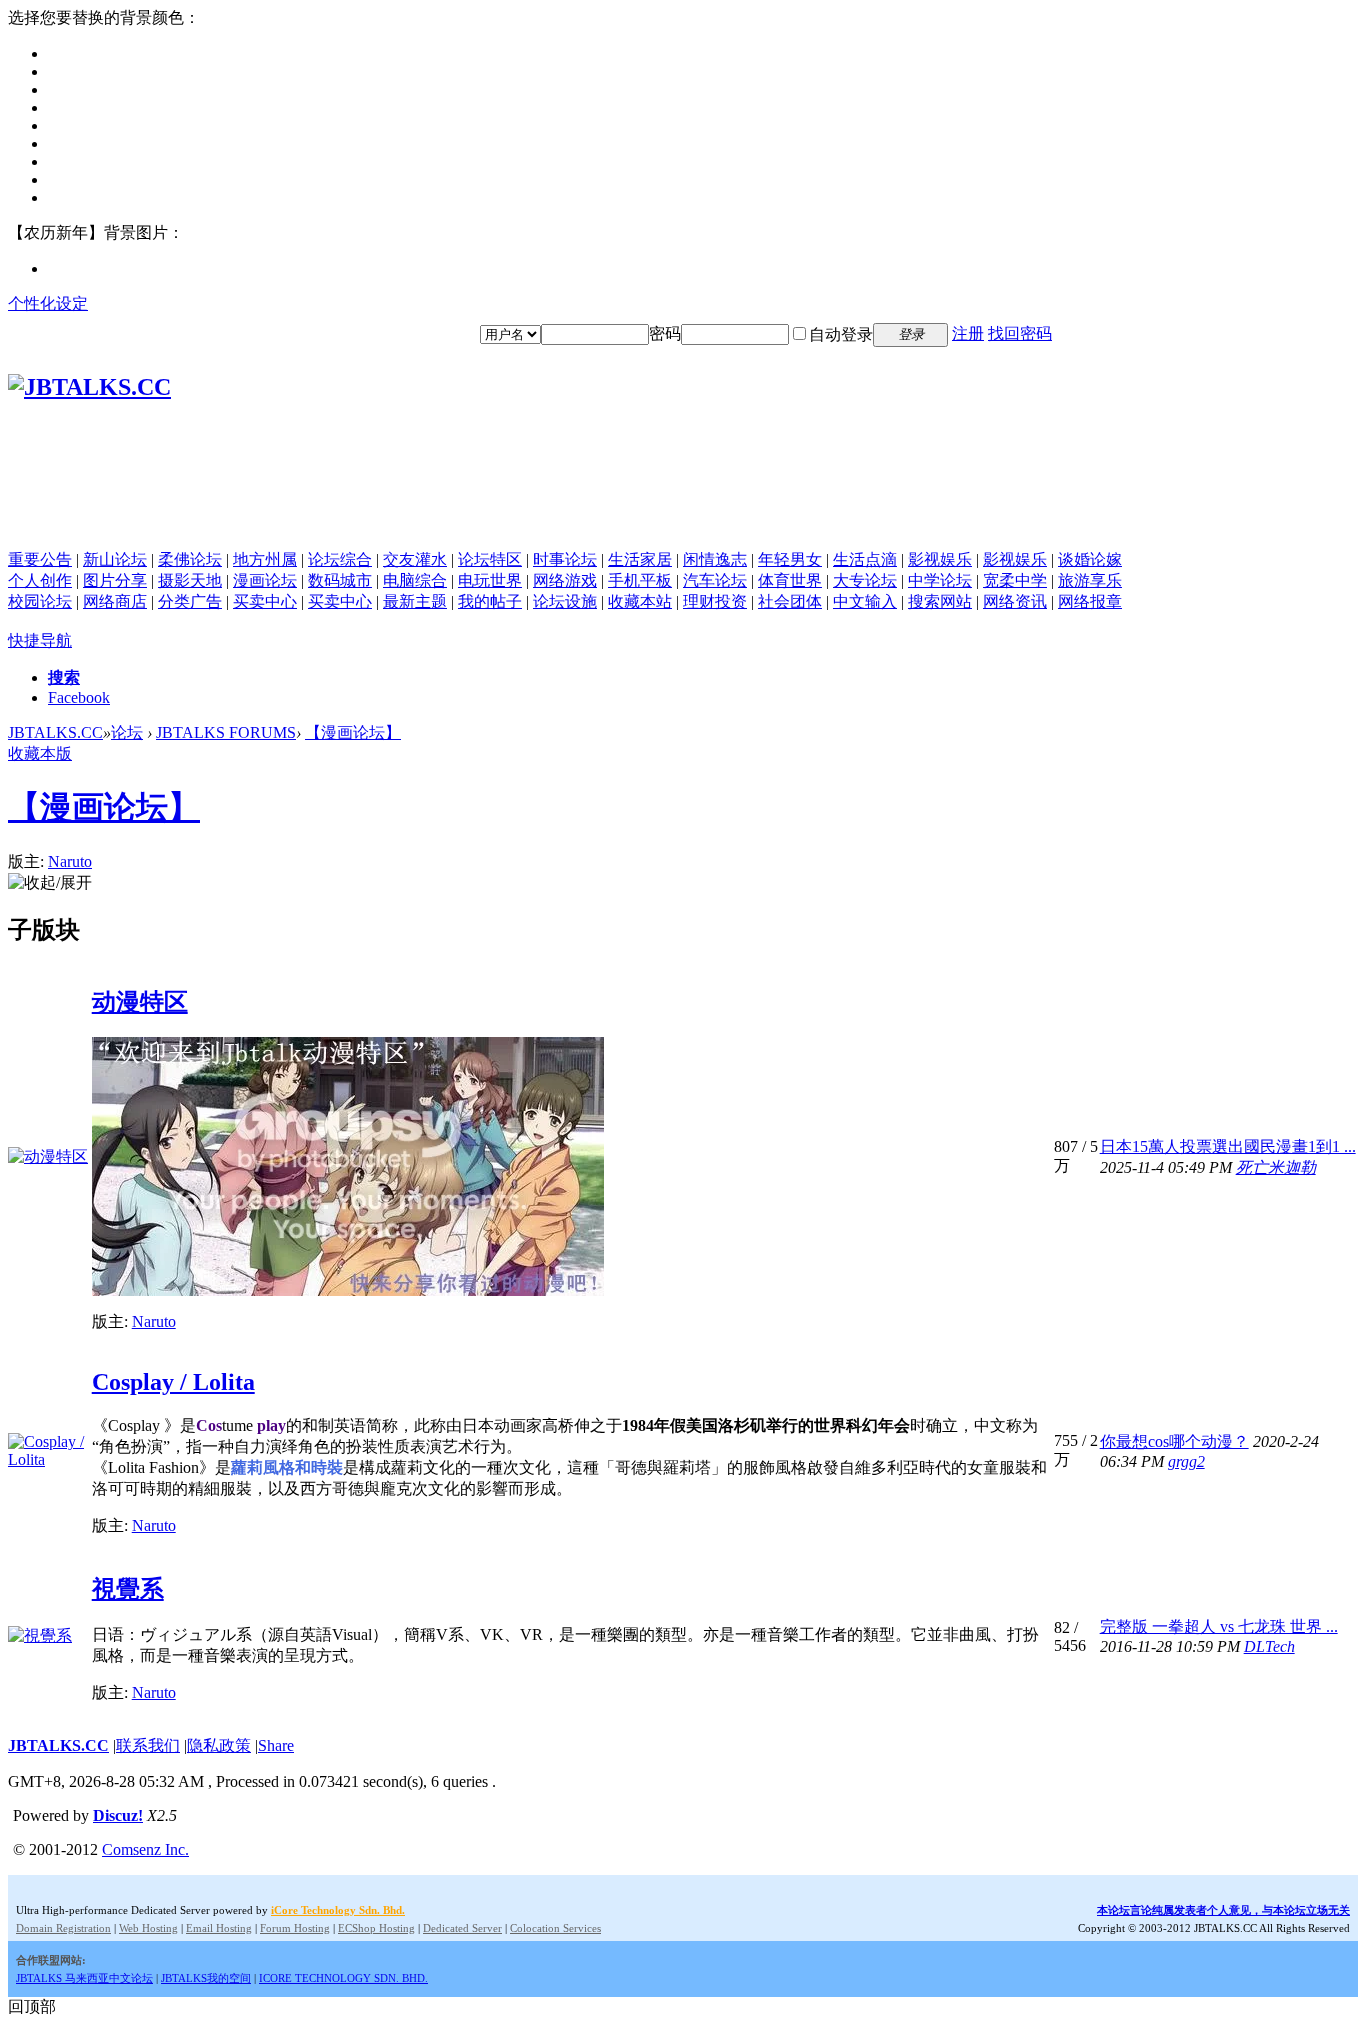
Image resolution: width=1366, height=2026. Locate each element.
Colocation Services (555, 1928)
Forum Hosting (295, 1928)
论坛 (127, 732)
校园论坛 (40, 601)
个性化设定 (48, 303)
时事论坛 (565, 559)
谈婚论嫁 (1090, 559)
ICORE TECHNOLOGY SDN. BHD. (343, 1978)
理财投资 (715, 601)
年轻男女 (790, 559)
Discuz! (118, 1815)
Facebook (79, 697)
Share (276, 1745)
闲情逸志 (715, 559)
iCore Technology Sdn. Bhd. (338, 1910)
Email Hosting (219, 1928)
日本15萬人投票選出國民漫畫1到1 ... (1228, 1146)
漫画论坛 (265, 580)
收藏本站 (640, 601)
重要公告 (40, 559)
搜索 (64, 677)
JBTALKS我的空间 (206, 1978)
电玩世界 (490, 580)
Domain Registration (63, 1928)
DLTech (1269, 1646)
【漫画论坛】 (353, 732)
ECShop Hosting (376, 1928)
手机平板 (640, 580)
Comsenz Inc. (145, 1849)
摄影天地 (190, 580)
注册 (968, 333)
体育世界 (790, 580)
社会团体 (790, 601)
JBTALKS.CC (55, 732)
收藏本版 (40, 753)
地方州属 (265, 559)
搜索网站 (940, 601)
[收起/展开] (50, 883)
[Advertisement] (683, 505)
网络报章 (1090, 601)
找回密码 (1020, 333)
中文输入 (865, 601)
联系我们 (148, 1745)
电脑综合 (415, 580)
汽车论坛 (715, 580)
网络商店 (115, 601)
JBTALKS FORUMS (226, 732)
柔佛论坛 (190, 559)
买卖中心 (265, 601)
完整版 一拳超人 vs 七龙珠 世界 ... (1219, 1626)
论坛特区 (490, 559)
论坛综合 (340, 559)
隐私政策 (219, 1745)
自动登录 (841, 334)
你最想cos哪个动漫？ (1174, 1441)
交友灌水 (415, 559)
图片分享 (115, 580)
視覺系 (128, 1589)
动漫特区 (140, 1002)
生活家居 (640, 559)
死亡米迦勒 (1276, 1167)
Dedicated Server (462, 1928)
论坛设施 (565, 601)
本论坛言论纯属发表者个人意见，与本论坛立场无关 (1223, 1910)
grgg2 (1186, 1461)
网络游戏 (565, 580)
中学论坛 (940, 580)
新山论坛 (115, 559)
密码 (665, 333)
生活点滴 (865, 559)
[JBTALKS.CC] (89, 387)
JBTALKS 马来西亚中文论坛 (84, 1978)
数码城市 (340, 580)
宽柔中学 (1015, 580)
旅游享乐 (1090, 580)
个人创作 (40, 580)
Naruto (70, 861)
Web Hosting (148, 1928)
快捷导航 (40, 640)
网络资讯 (1015, 601)
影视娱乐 (940, 559)
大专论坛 (865, 580)
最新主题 (415, 601)
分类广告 (190, 601)
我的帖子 (490, 601)
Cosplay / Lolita (173, 1382)
